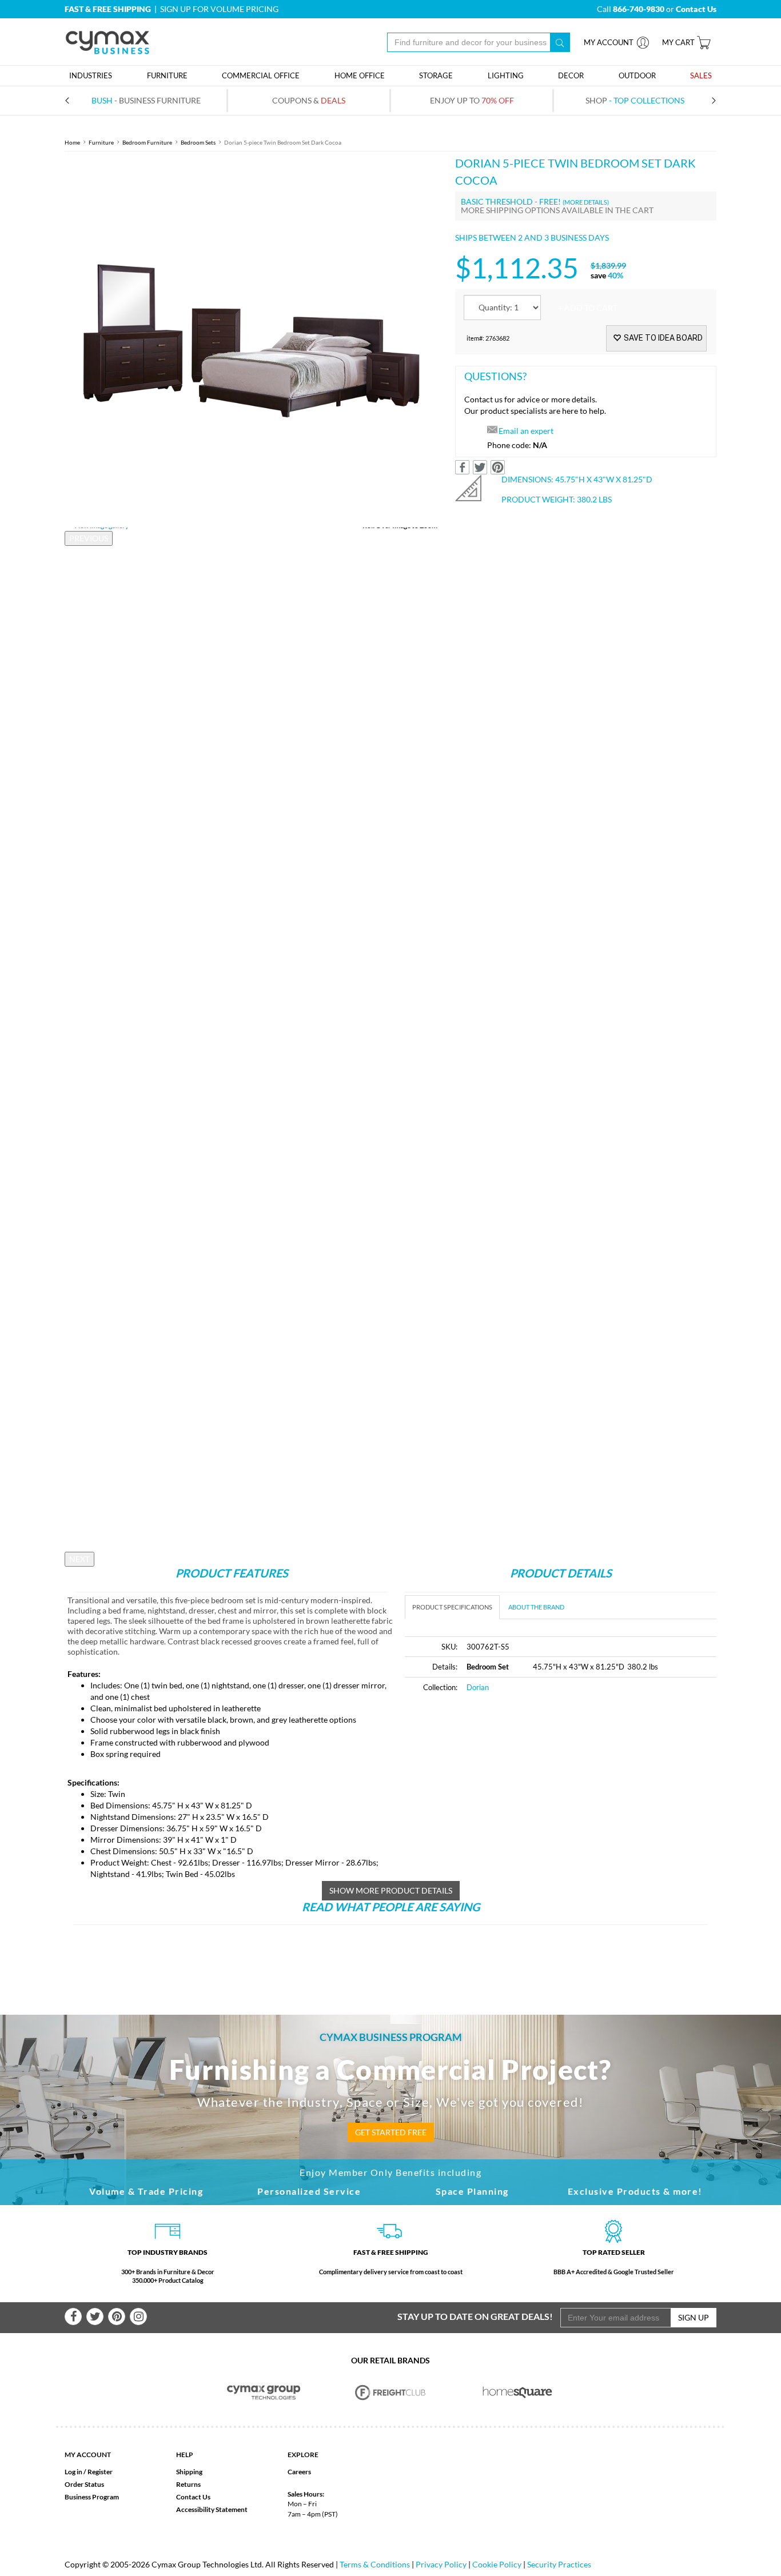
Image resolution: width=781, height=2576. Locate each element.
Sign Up (694, 2317)
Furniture (101, 142)
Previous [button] (89, 538)
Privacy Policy (441, 2564)
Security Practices (559, 2564)
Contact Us (193, 2497)
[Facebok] (73, 2317)
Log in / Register (89, 2472)
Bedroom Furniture (147, 142)
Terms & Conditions (375, 2564)
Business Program (92, 2497)
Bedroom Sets (198, 142)
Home (72, 142)
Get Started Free (391, 2132)
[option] (251, 341)
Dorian (478, 1687)
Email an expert (526, 431)
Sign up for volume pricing (219, 9)
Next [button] (79, 1559)
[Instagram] (138, 2317)
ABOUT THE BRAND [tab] (536, 1607)
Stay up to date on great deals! (475, 2316)
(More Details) (586, 202)
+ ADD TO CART (588, 308)
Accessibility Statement (212, 2509)
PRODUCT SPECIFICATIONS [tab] (452, 1607)
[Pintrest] (117, 2317)
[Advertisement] (501, 1788)
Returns (188, 2484)
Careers (299, 2472)
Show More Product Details (391, 1890)
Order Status (84, 2484)
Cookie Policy (497, 2564)
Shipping (189, 2472)
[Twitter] (95, 2317)
